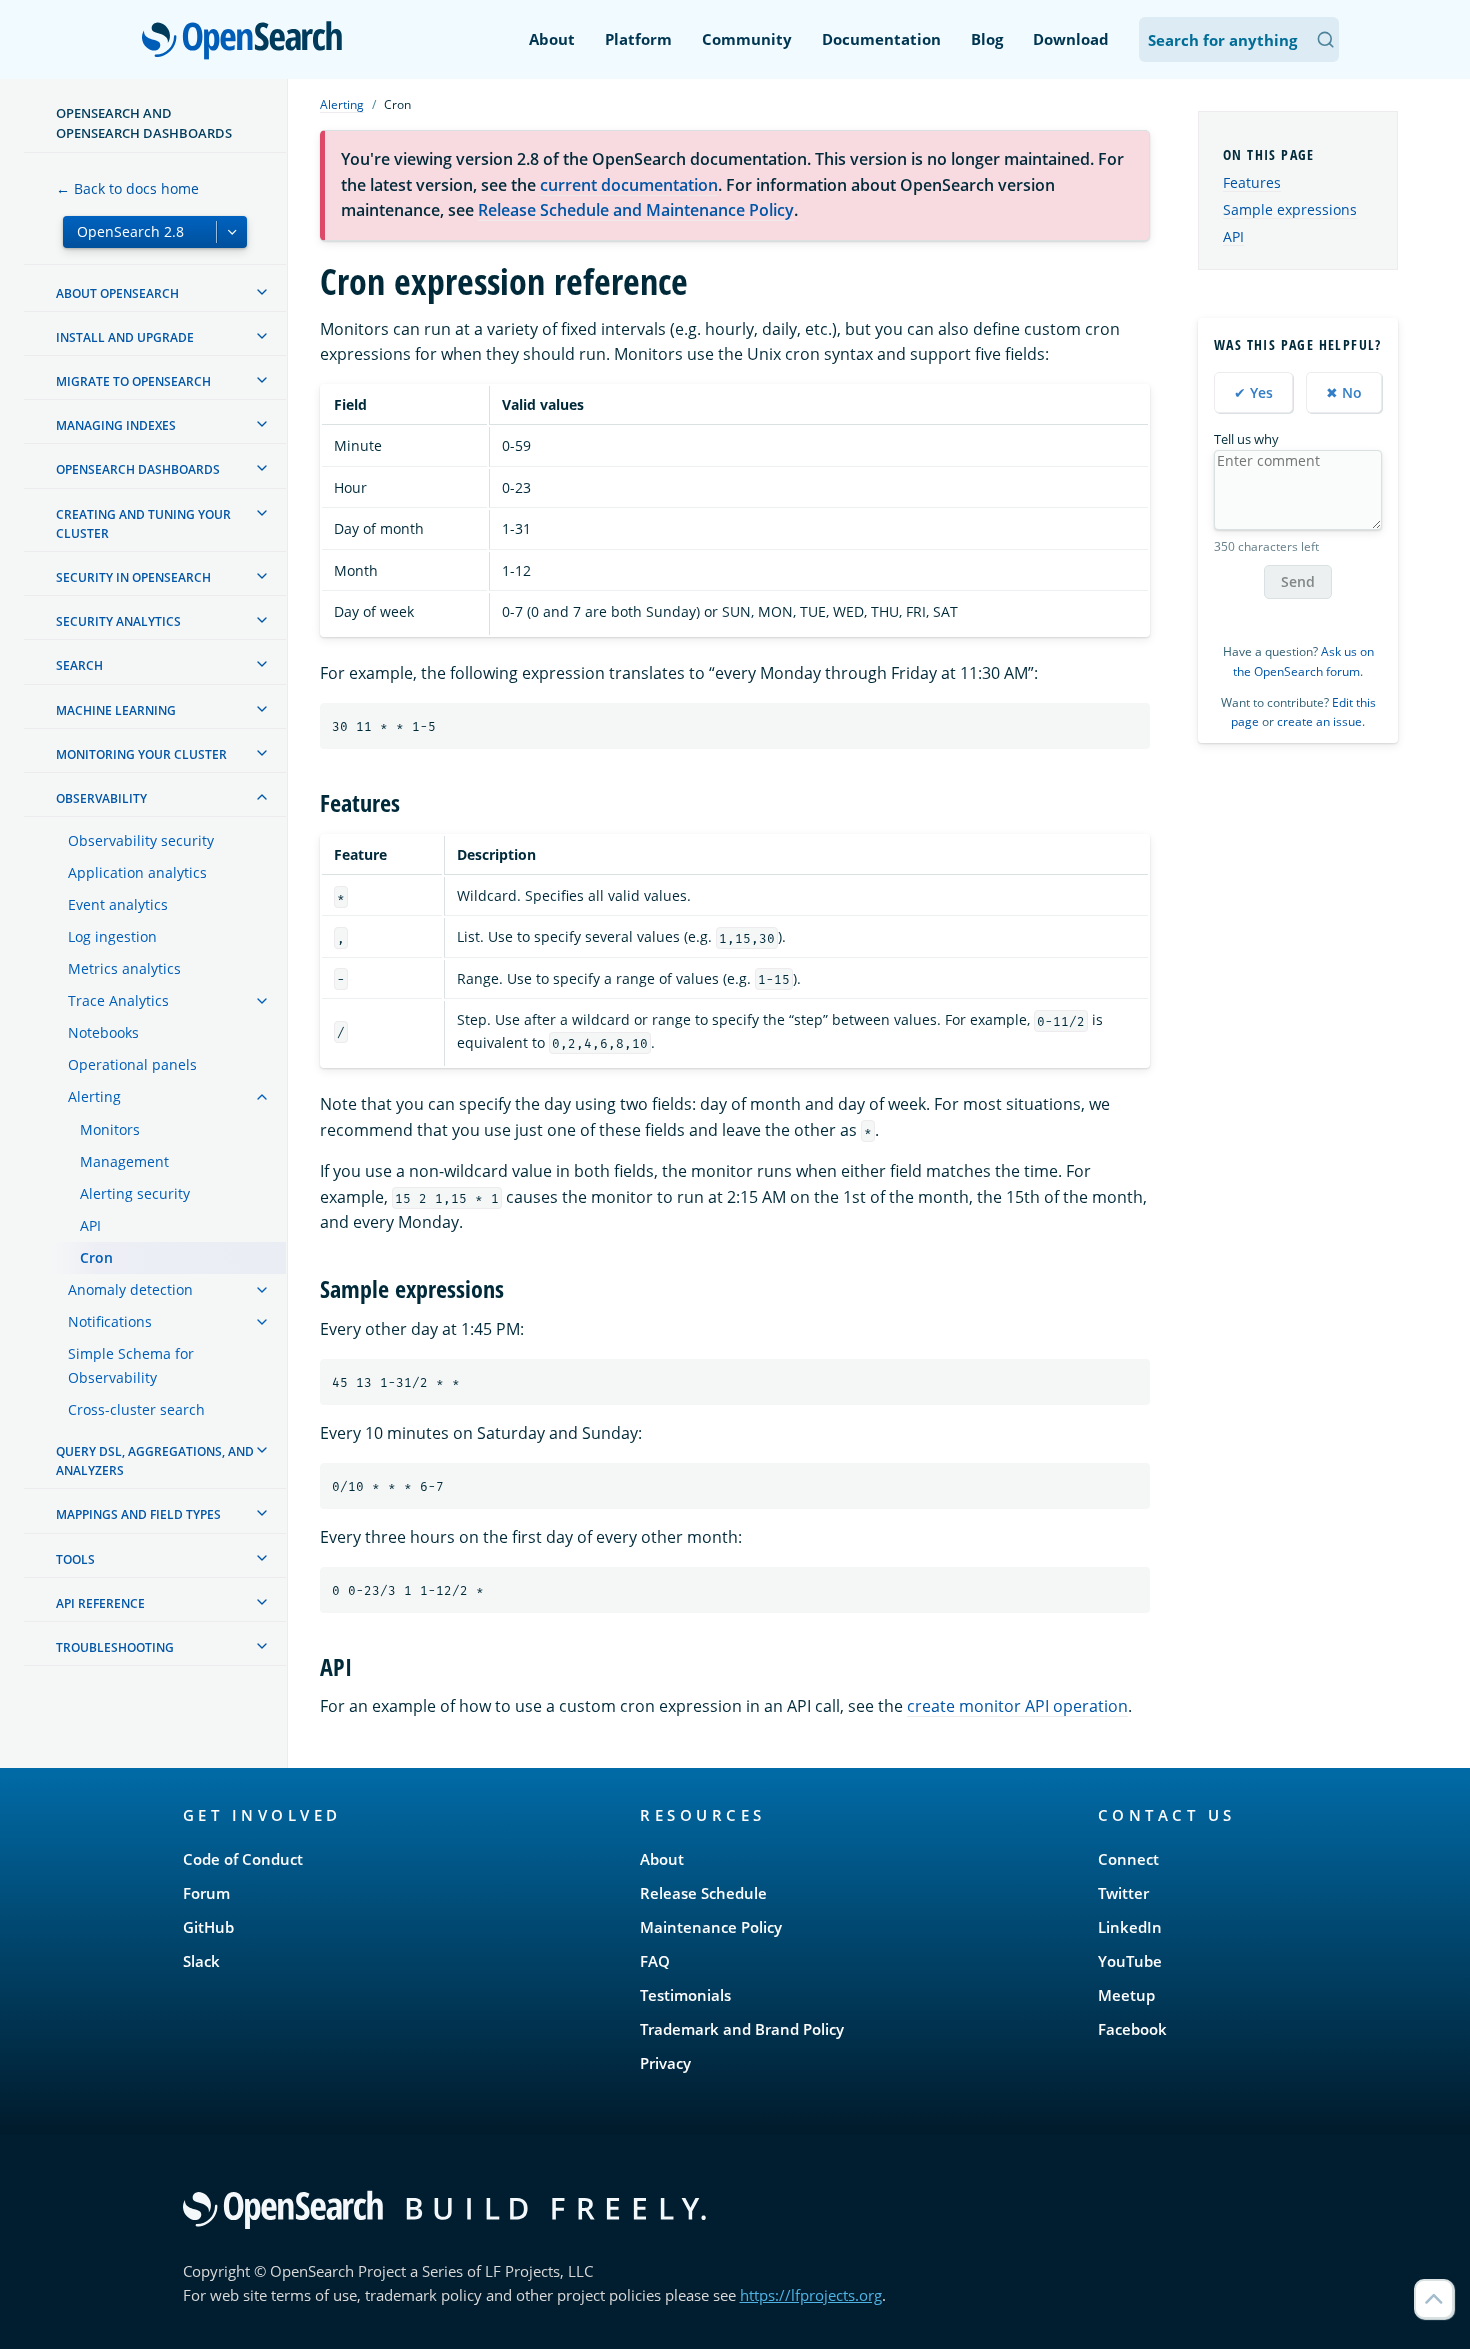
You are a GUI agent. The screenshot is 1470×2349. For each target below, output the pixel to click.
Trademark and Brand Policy (742, 2029)
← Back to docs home (127, 188)
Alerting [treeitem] (94, 1096)
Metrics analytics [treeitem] (124, 968)
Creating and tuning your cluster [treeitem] (143, 524)
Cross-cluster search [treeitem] (136, 1409)
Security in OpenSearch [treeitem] (133, 577)
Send (1298, 581)
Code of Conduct (243, 1859)
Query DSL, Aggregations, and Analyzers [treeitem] (155, 1461)
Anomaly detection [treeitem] (130, 1289)
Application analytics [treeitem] (137, 872)
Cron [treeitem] (96, 1257)
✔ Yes (1253, 392)
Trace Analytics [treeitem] (118, 1000)
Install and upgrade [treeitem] (125, 337)
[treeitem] (262, 292)
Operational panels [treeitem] (132, 1064)
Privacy (665, 2063)
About (552, 39)
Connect (1128, 1859)
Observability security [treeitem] (141, 840)
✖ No (1344, 392)
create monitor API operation (1017, 1706)
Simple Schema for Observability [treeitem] (131, 1365)
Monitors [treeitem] (110, 1129)
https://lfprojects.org (811, 2295)
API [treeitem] (90, 1225)
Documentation (881, 39)
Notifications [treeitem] (110, 1321)
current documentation (629, 185)
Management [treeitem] (124, 1161)
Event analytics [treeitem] (118, 904)
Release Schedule (703, 1893)
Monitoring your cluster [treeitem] (141, 754)
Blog (987, 39)
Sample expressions (1290, 209)
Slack (201, 1961)
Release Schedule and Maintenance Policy (636, 210)
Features (1252, 182)
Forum (206, 1893)
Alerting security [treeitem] (135, 1193)
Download (1071, 39)
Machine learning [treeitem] (116, 710)
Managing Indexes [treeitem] (116, 425)
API (1233, 236)
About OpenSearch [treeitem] (117, 293)
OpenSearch (247, 41)
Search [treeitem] (79, 665)
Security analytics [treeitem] (118, 621)
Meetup (1126, 1995)
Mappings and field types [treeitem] (138, 1514)
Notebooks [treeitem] (103, 1032)
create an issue (1319, 721)
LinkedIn (1130, 1927)
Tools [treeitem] (75, 1559)
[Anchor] (412, 801)
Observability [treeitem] (101, 798)
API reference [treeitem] (100, 1603)
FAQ (655, 1961)
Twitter (1123, 1893)
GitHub (208, 1927)
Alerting (342, 104)
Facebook (1132, 2029)
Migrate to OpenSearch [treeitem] (133, 381)
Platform (638, 39)
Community (747, 39)
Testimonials (685, 1995)
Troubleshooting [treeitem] (115, 1647)
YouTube (1130, 1961)
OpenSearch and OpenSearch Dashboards (144, 123)
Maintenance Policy (711, 1927)
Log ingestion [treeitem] (112, 936)
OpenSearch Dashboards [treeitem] (138, 469)
